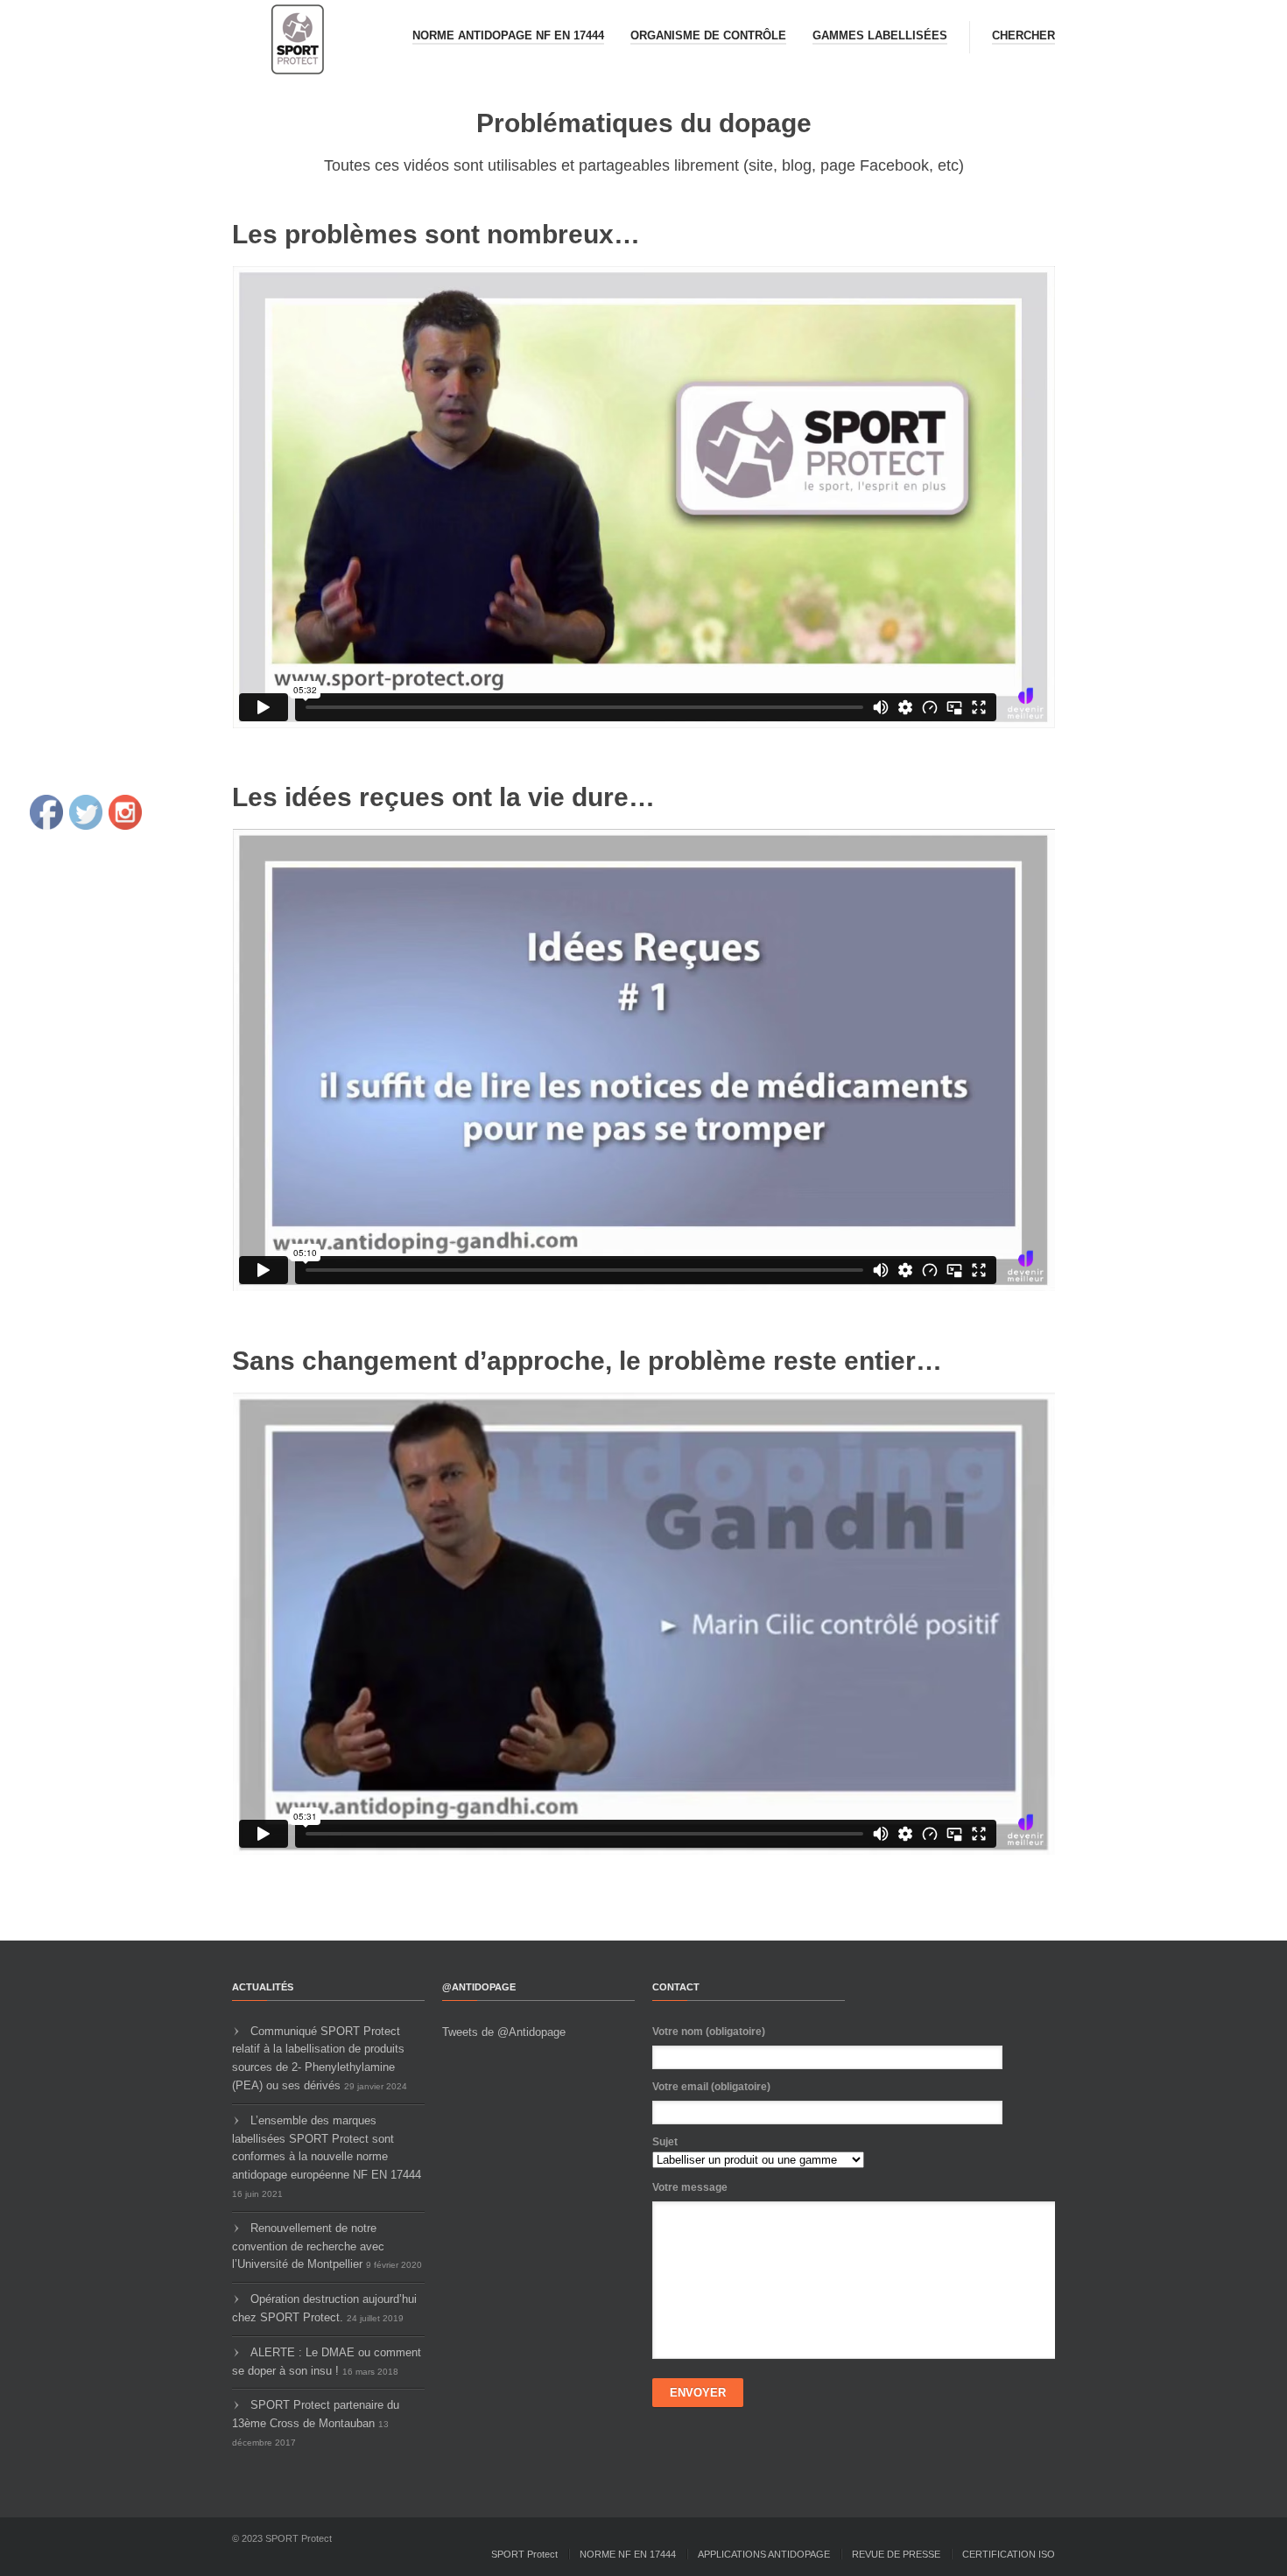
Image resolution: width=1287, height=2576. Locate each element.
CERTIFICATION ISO (1009, 2554)
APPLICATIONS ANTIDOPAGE (764, 2554)
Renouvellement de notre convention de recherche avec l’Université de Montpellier (308, 2246)
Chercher (1023, 35)
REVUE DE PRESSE (896, 2554)
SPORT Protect (524, 2554)
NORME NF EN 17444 (628, 2554)
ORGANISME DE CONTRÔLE (708, 35)
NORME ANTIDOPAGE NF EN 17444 (508, 35)
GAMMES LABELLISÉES (880, 35)
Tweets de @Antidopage (504, 2032)
